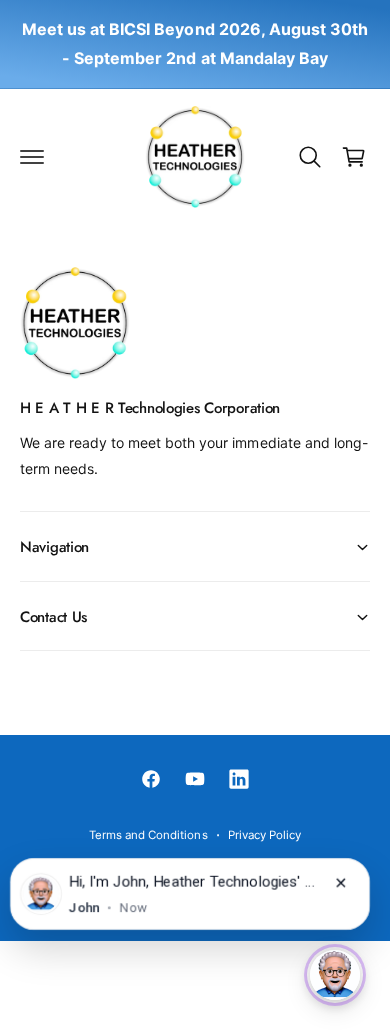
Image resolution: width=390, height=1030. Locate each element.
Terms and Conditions (148, 835)
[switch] (335, 975)
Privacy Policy (264, 835)
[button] (32, 157)
